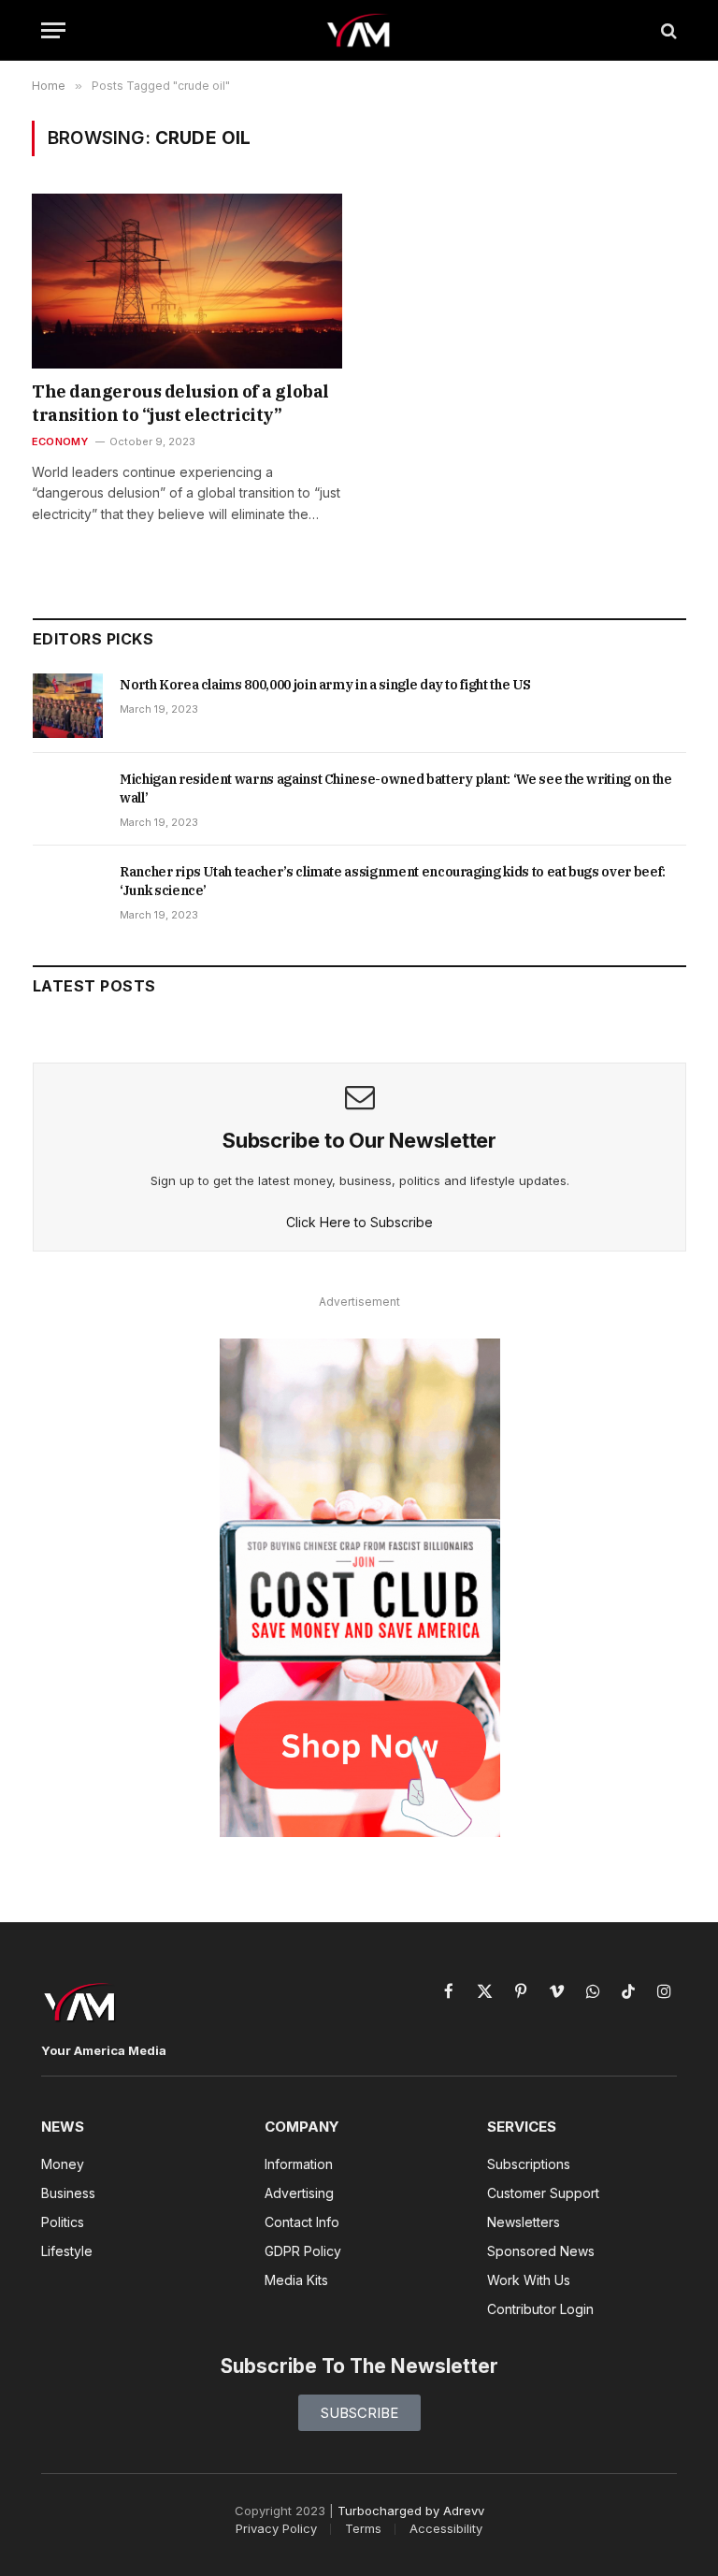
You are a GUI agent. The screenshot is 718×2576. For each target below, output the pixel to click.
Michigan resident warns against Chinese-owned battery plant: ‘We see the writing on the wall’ (396, 789)
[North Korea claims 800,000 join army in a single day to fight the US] (68, 705)
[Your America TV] (359, 30)
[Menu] (53, 30)
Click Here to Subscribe (359, 1222)
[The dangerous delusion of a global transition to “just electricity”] (187, 281)
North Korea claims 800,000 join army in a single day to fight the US (325, 685)
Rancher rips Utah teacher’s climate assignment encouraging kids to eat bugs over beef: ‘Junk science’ (393, 881)
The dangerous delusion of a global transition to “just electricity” (180, 403)
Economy (60, 441)
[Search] (667, 30)
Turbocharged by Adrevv (411, 2511)
